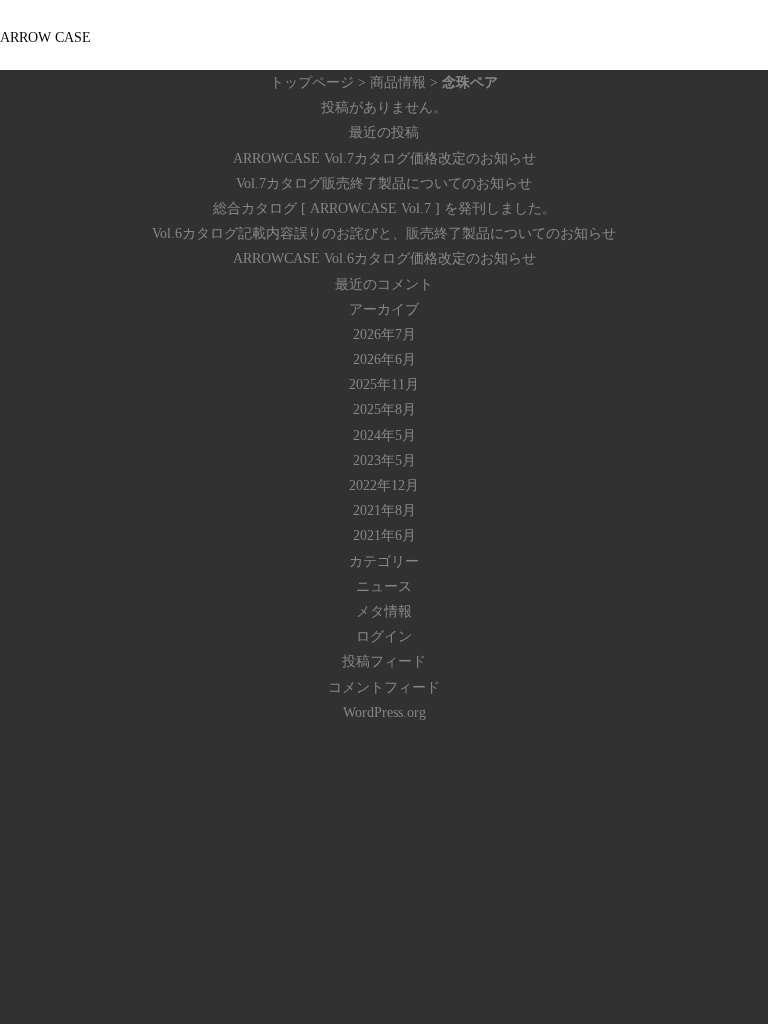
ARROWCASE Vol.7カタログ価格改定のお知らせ (384, 158)
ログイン (384, 636)
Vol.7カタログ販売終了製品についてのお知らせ (384, 183)
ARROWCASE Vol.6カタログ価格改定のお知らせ (384, 258)
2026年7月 (384, 334)
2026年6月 (384, 359)
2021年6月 (384, 535)
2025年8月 (384, 409)
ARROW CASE (45, 37)
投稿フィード (384, 661)
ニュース (384, 586)
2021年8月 (384, 510)
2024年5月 (384, 435)
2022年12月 (384, 485)
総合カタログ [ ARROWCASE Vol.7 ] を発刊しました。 (384, 208)
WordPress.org (384, 712)
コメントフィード (384, 687)
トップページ (312, 82)
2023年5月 (384, 460)
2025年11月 (384, 384)
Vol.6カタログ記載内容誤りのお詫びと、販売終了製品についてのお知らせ (384, 233)
